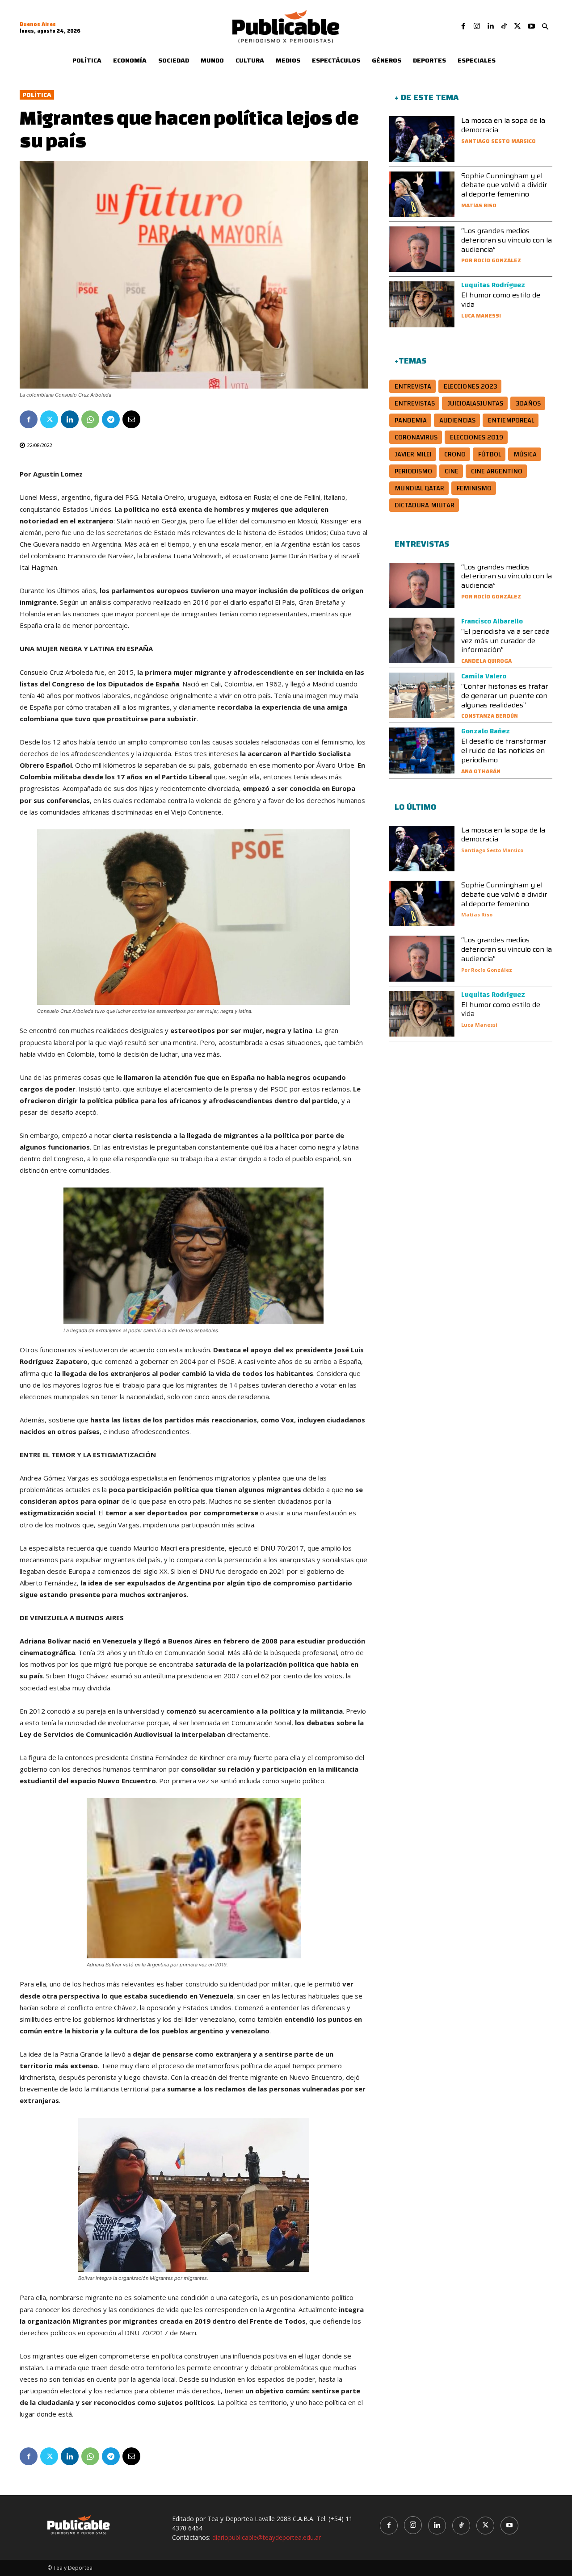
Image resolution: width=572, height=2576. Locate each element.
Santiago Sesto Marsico (498, 141)
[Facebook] (463, 26)
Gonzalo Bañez (486, 731)
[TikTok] (504, 26)
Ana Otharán (481, 771)
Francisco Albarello (492, 621)
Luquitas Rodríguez (493, 285)
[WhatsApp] (90, 419)
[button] (545, 27)
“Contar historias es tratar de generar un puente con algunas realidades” (505, 696)
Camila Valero (484, 676)
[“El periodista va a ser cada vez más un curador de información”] (422, 640)
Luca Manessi (481, 316)
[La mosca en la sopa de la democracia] (422, 139)
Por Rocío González (491, 260)
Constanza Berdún (490, 716)
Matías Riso (479, 205)
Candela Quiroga (486, 661)
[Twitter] (517, 26)
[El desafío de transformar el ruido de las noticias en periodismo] (422, 750)
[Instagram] (477, 26)
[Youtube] (531, 26)
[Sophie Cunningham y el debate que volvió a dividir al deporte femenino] (422, 194)
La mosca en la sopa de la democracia (503, 125)
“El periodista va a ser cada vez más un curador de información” (505, 641)
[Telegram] (111, 419)
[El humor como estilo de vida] (422, 304)
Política (37, 95)
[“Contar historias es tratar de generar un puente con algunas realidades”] (422, 695)
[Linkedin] (490, 26)
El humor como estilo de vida (501, 300)
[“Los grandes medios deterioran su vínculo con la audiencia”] (422, 249)
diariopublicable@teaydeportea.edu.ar (267, 2537)
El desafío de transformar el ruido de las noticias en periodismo (504, 751)
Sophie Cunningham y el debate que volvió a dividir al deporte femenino (504, 185)
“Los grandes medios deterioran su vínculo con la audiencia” (507, 240)
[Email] (131, 419)
